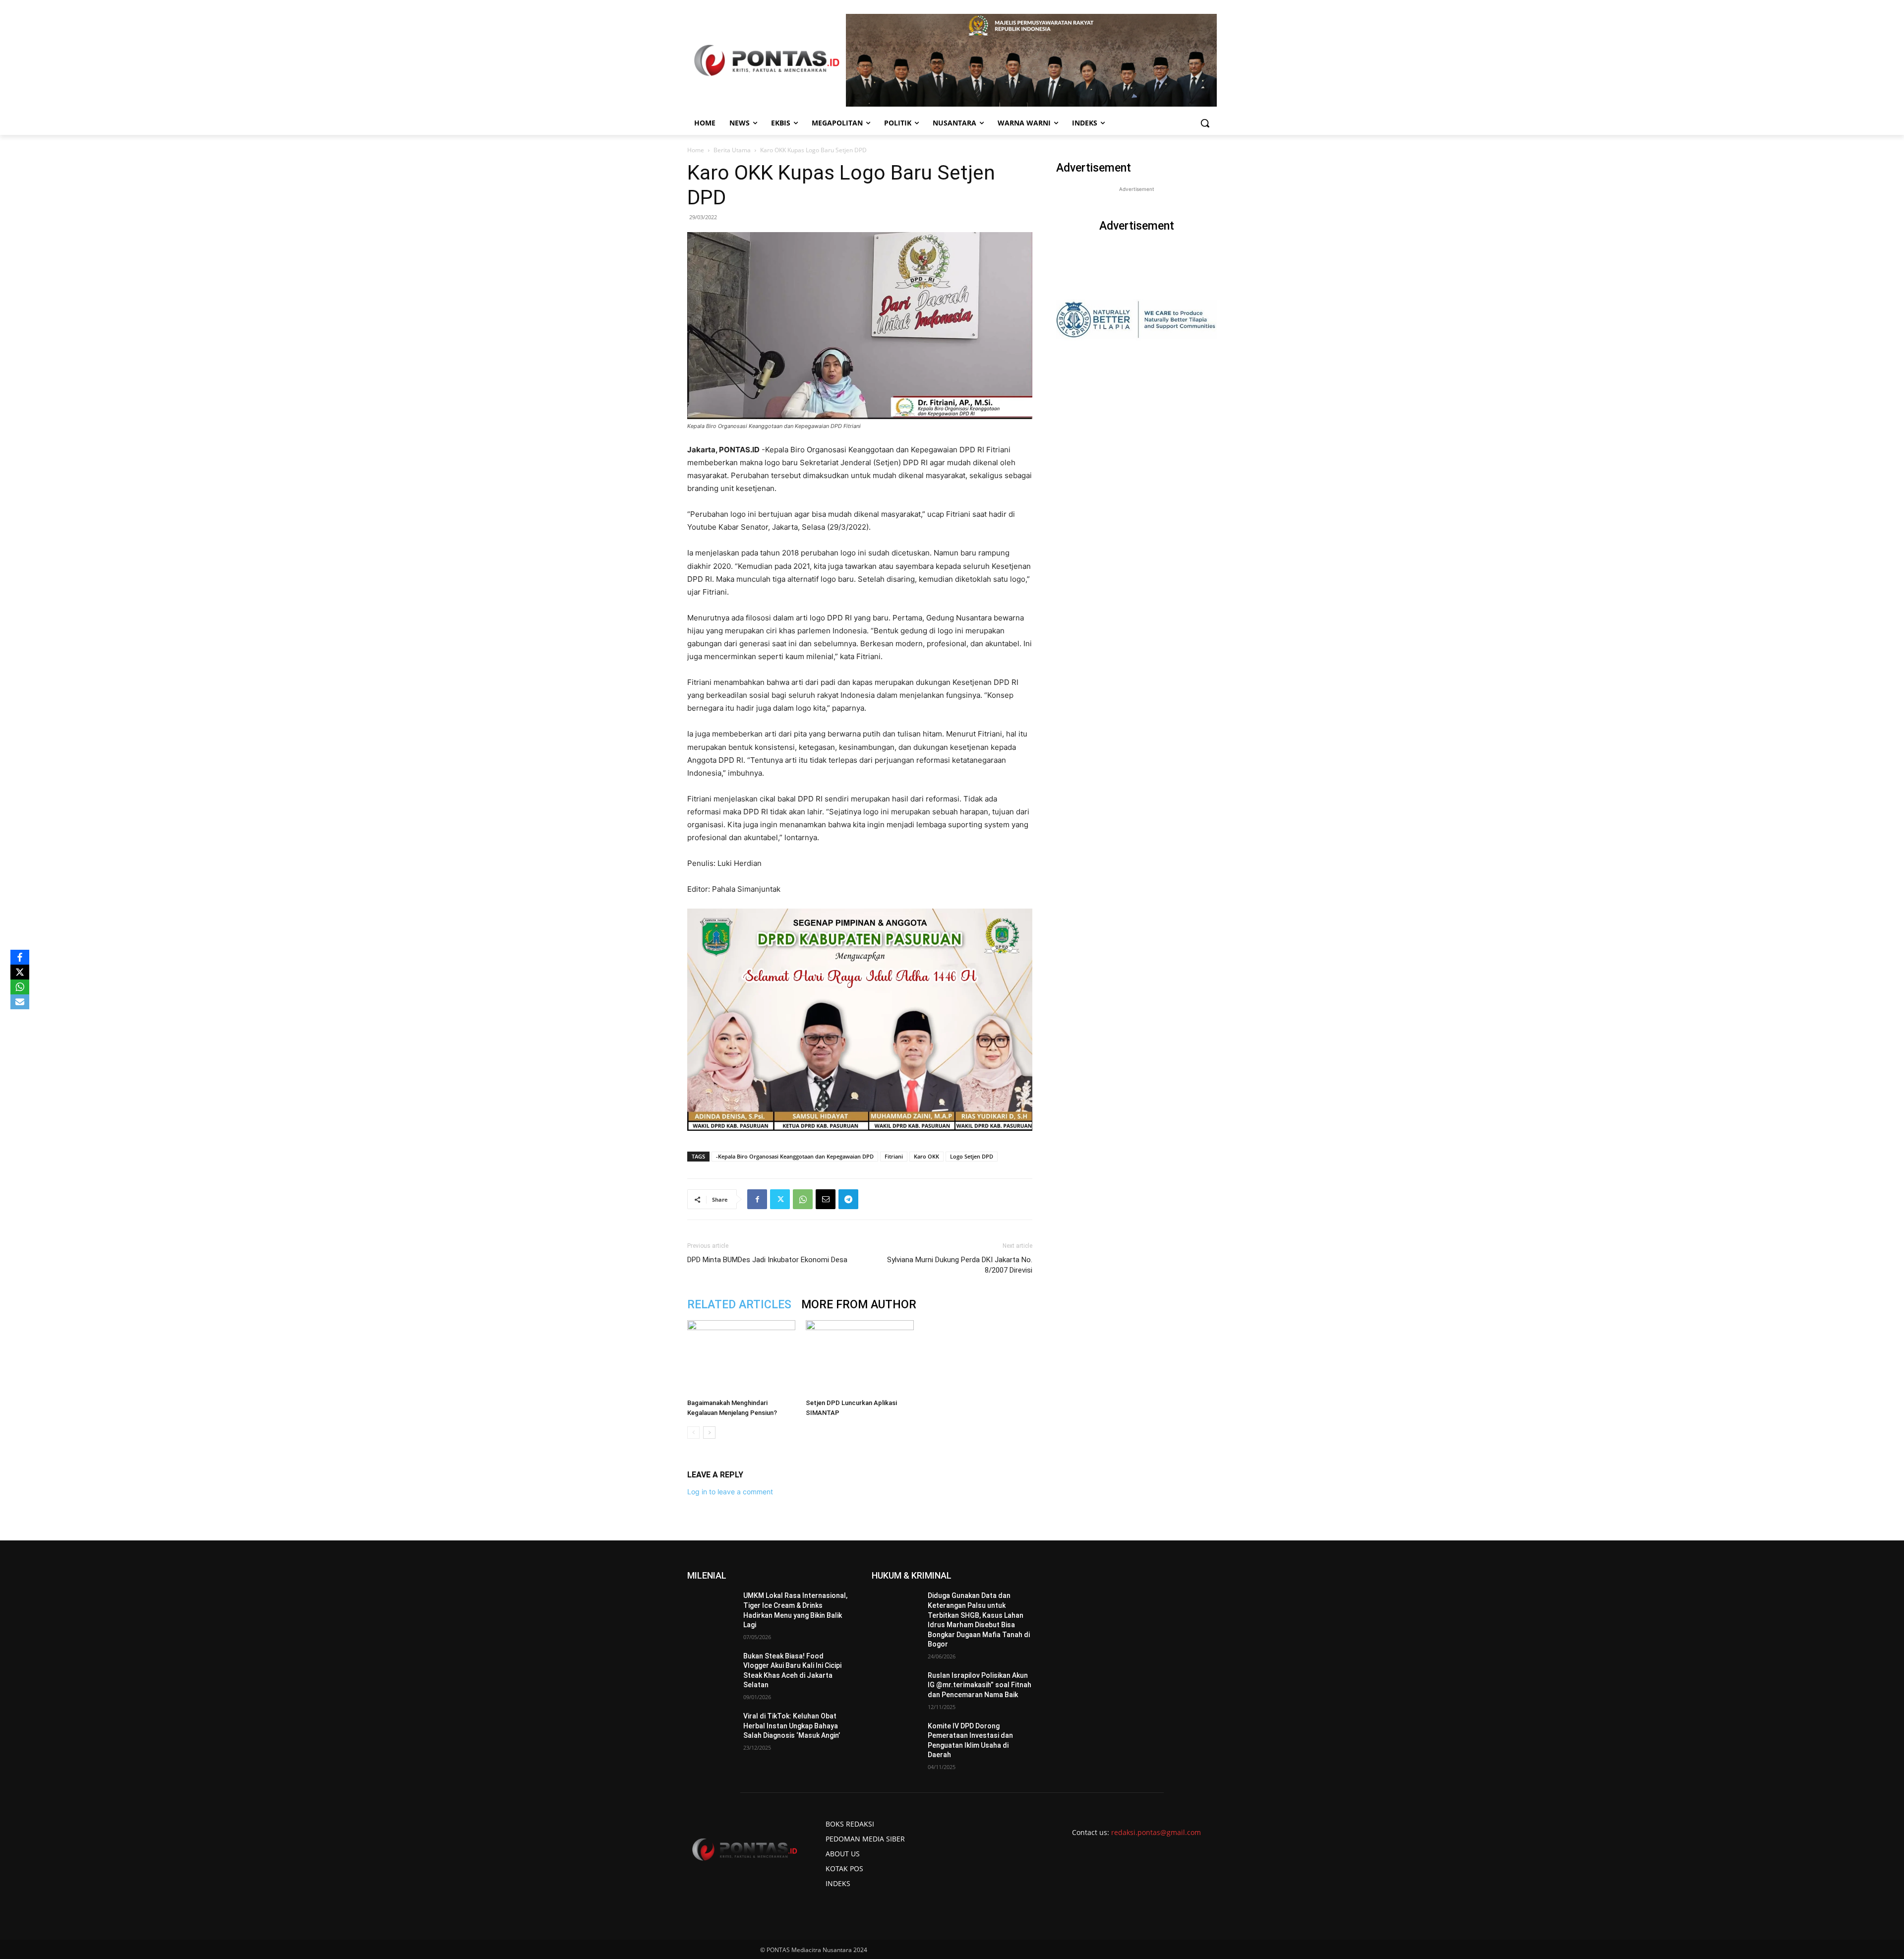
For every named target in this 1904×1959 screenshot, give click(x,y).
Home (696, 150)
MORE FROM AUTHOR (859, 1305)
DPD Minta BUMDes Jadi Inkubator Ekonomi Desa (767, 1260)
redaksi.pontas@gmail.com (1156, 1832)
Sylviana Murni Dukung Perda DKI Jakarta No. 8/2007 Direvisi (960, 1265)
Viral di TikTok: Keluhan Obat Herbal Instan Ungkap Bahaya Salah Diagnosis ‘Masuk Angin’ (792, 1726)
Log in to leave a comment (730, 1492)
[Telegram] (848, 1199)
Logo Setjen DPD (972, 1156)
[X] (20, 972)
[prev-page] (693, 1433)
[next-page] (709, 1433)
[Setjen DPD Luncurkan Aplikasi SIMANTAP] (860, 1357)
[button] (1205, 123)
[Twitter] (780, 1199)
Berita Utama (732, 150)
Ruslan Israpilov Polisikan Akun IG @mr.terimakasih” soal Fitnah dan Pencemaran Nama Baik (980, 1685)
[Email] (826, 1199)
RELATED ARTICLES (739, 1305)
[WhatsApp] (803, 1199)
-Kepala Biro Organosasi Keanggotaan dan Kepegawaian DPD (795, 1156)
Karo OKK (926, 1156)
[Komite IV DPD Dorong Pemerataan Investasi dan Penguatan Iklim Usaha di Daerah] (896, 1738)
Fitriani (894, 1156)
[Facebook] (757, 1199)
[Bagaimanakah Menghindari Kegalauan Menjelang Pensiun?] (741, 1357)
